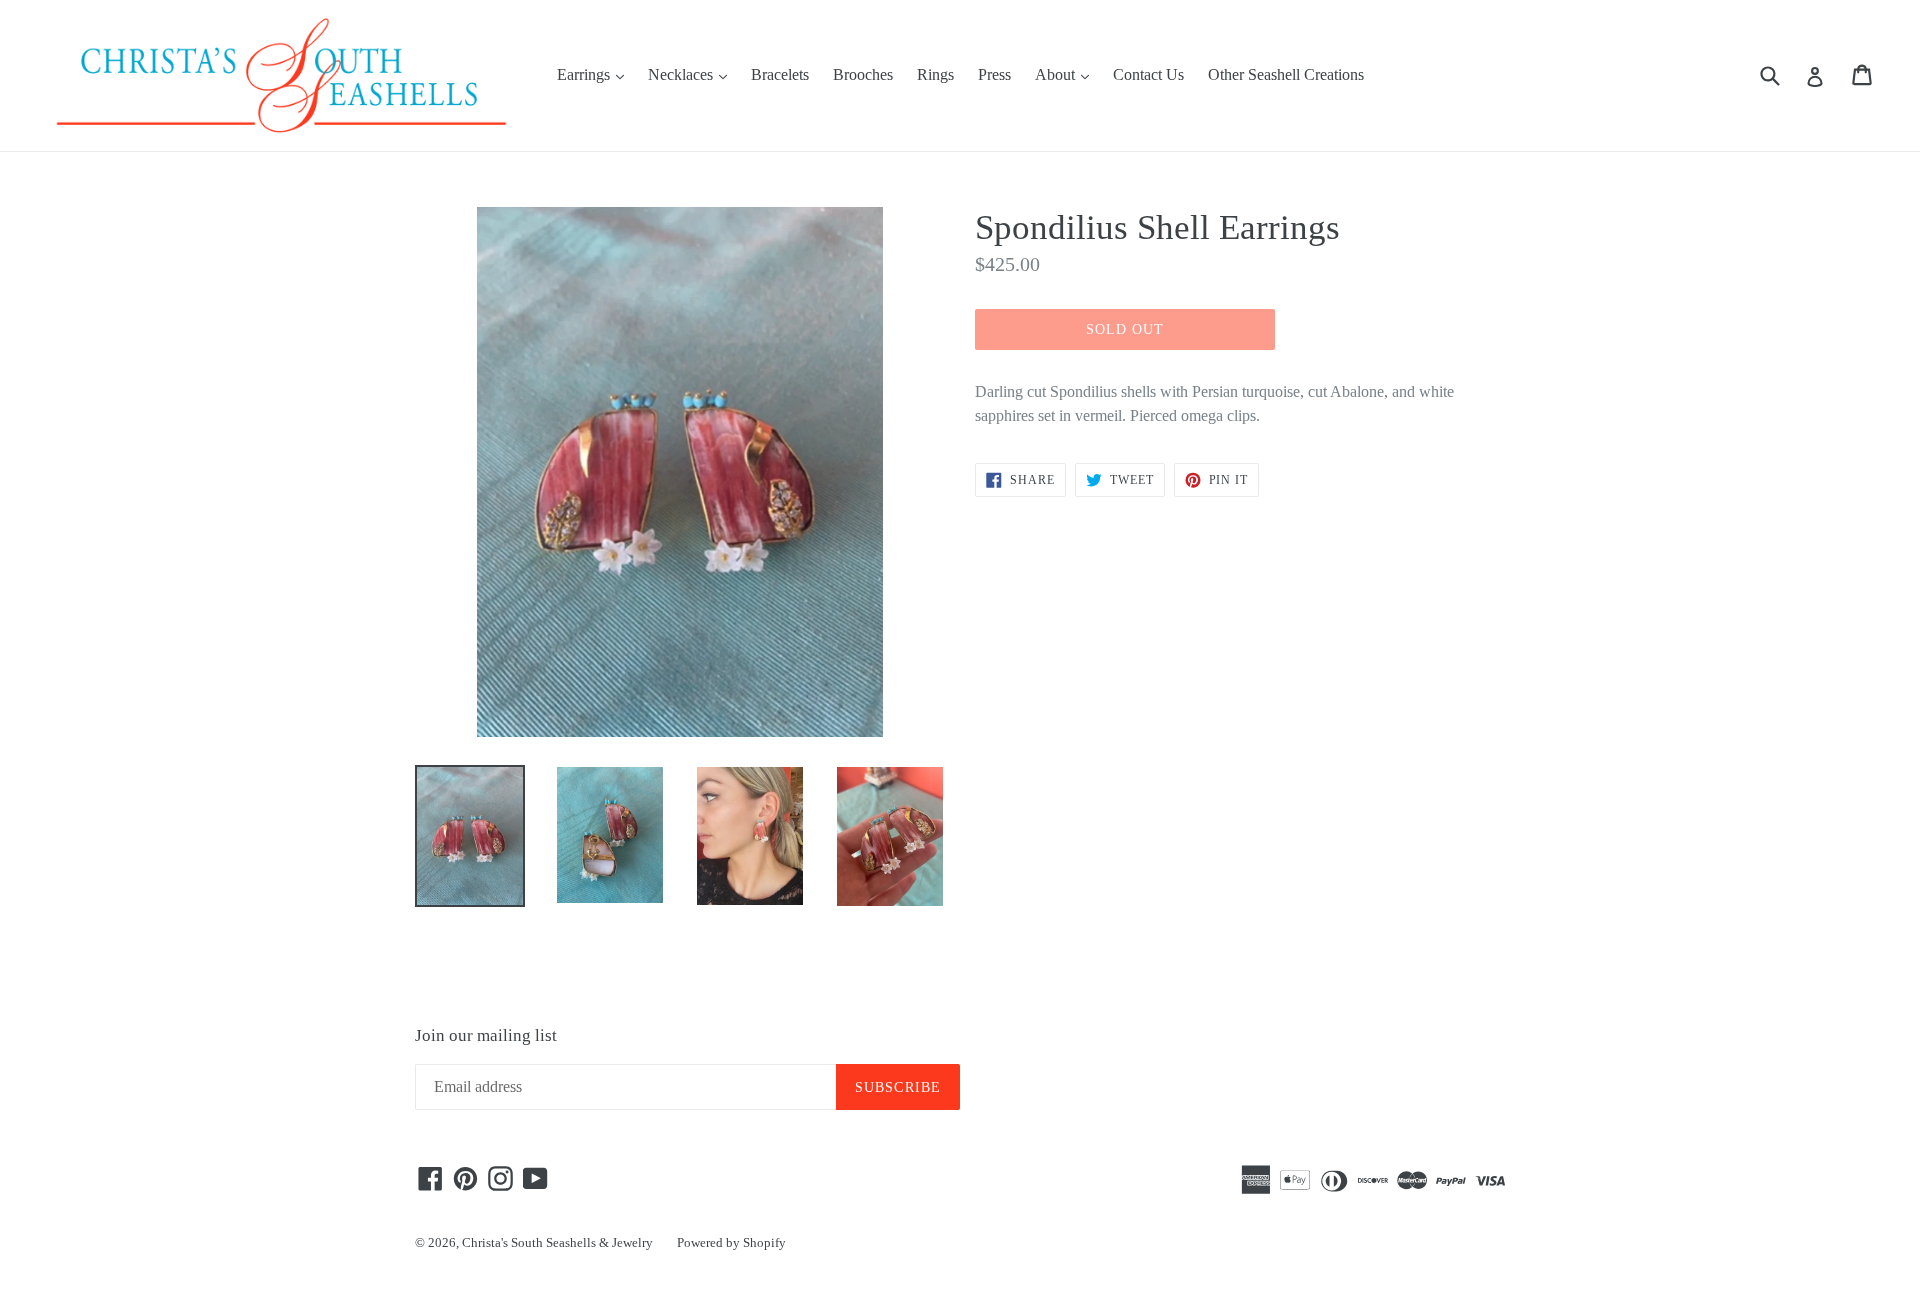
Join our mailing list (486, 1035)
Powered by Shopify (731, 1242)
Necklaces (692, 74)
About (1067, 74)
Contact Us (1148, 74)
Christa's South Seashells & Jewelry (557, 1242)
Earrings (595, 74)
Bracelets (780, 74)
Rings (935, 74)
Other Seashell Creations (1286, 74)
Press (994, 74)
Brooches (863, 74)
